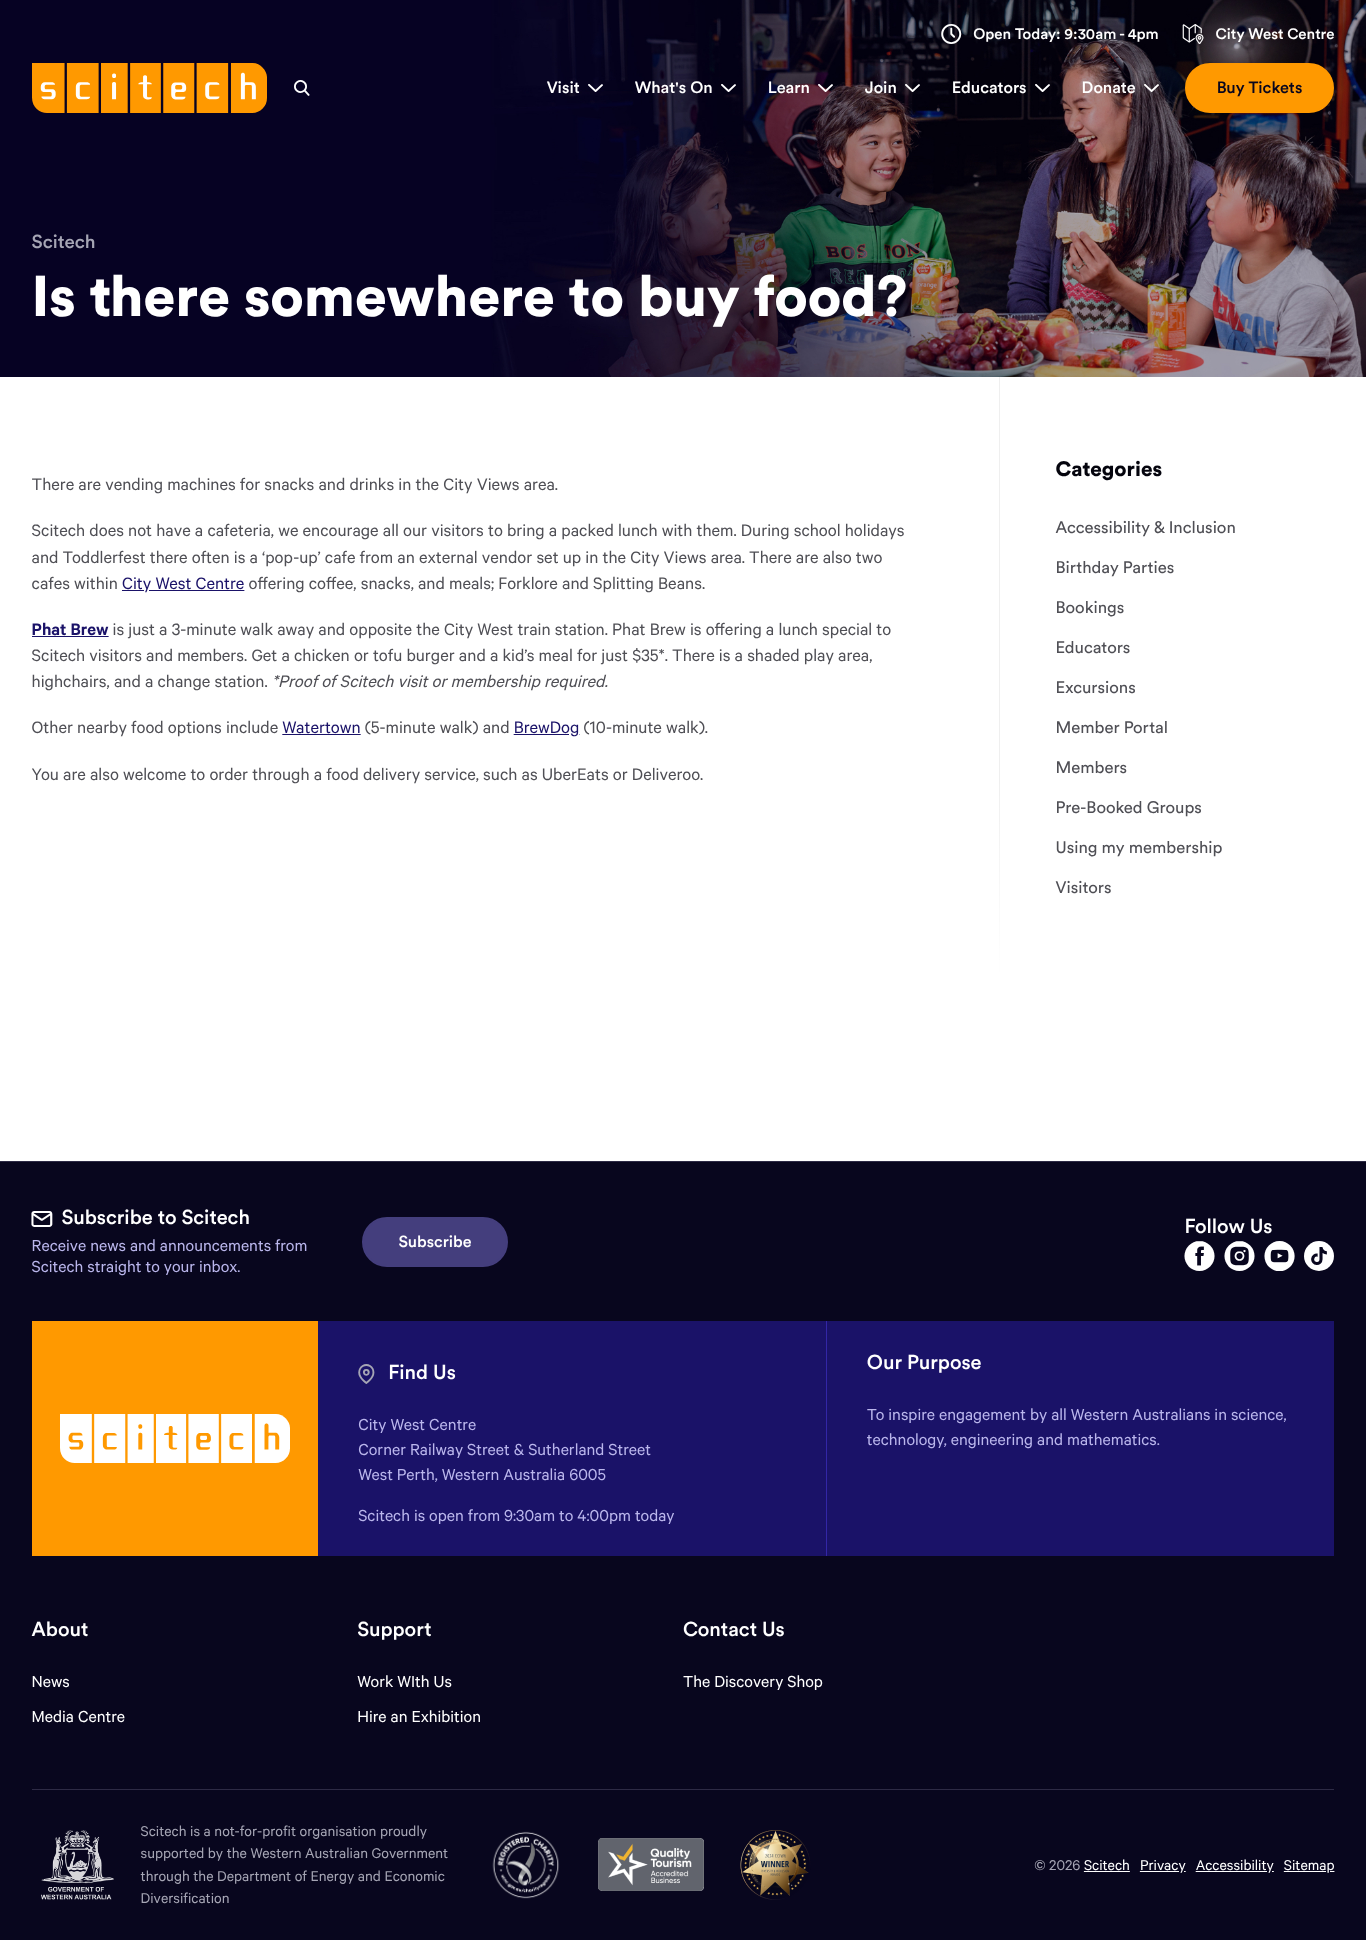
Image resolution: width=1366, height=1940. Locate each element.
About (60, 1629)
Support (394, 1629)
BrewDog (547, 726)
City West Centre (1274, 34)
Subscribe (435, 1242)
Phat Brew (70, 628)
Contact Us (734, 1629)
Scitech (64, 242)
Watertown (321, 726)
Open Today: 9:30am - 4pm (1066, 34)
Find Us (422, 1372)
